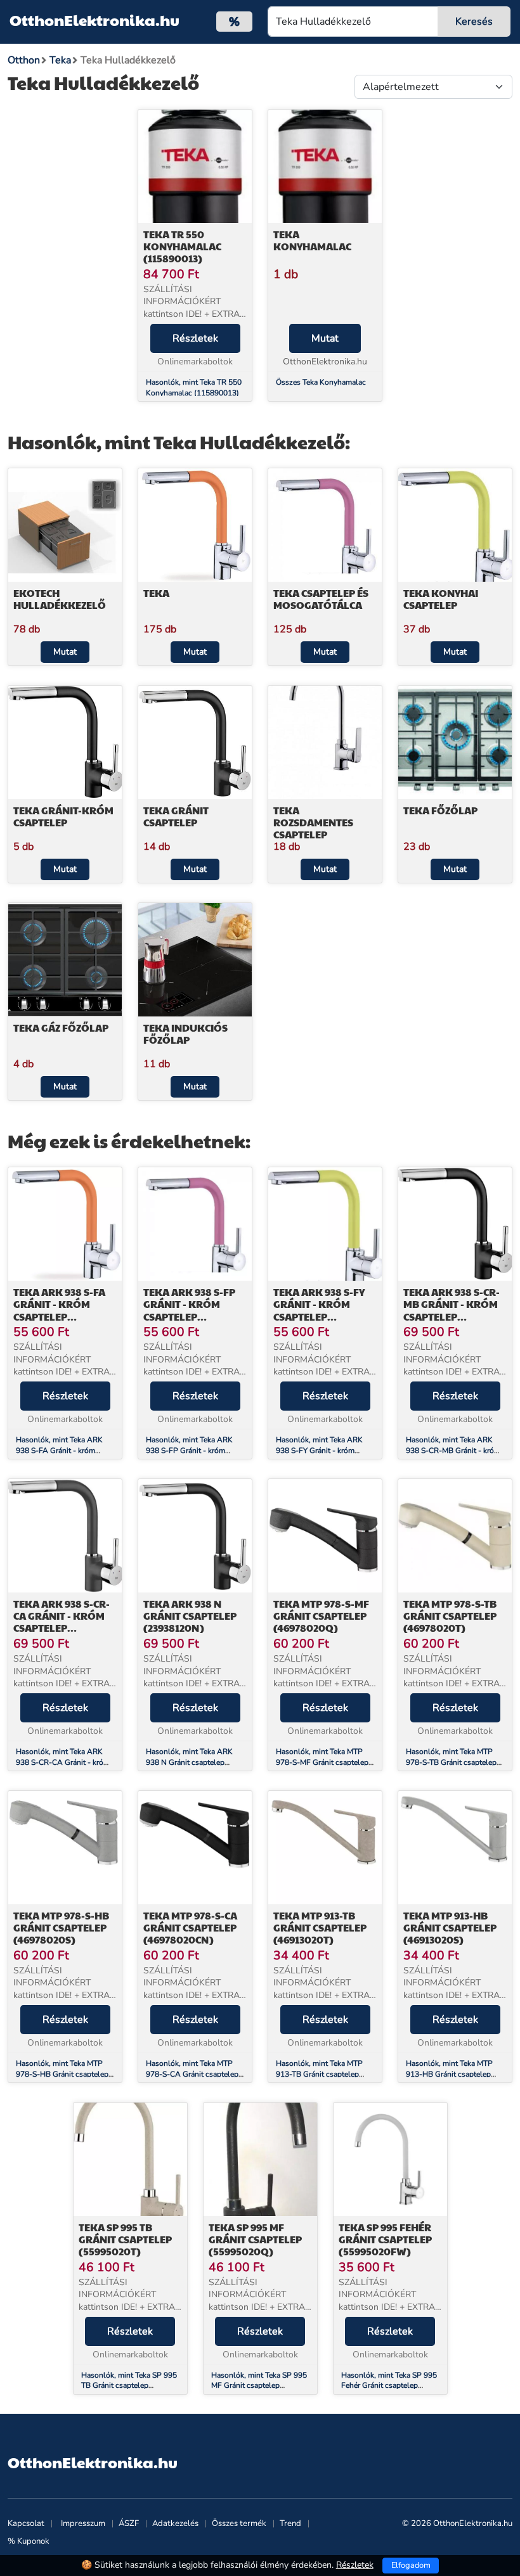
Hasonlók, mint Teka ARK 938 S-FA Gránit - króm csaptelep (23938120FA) (59, 1451)
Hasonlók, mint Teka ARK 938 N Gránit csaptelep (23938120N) (189, 1762)
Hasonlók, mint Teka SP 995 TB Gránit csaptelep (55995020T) (129, 2386)
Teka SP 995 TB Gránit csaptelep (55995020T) (125, 2239)
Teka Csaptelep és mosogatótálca (321, 599)
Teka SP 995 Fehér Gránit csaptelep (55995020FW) (385, 2239)
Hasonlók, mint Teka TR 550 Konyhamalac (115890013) (194, 388)
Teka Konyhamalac (312, 240)
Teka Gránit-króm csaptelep (63, 816)
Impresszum (83, 2523)
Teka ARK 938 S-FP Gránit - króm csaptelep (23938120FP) (189, 1310)
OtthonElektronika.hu (94, 20)
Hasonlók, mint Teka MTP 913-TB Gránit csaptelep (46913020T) (319, 2074)
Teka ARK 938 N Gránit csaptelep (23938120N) (190, 1616)
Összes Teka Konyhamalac (321, 382)
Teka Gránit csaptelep (176, 816)
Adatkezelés (175, 2523)
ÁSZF (129, 2523)
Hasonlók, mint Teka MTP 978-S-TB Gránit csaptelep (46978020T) (451, 1762)
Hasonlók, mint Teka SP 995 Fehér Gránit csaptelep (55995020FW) (389, 2386)
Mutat (325, 338)
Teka (156, 593)
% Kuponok (29, 2541)
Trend (290, 2523)
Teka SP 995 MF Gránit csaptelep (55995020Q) (255, 2239)
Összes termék (239, 2523)
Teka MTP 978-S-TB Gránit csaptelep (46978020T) (450, 1616)
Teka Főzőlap (440, 810)
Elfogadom (411, 2565)
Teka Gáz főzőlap (61, 1028)
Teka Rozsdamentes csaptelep (313, 822)
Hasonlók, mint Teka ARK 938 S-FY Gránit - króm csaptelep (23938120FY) (319, 1451)
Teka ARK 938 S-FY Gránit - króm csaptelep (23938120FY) (319, 1310)
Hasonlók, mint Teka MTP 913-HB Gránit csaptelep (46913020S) (449, 2074)
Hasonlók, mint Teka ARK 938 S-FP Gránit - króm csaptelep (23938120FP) (189, 1451)
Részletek (195, 338)
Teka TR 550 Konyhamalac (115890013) (182, 246)
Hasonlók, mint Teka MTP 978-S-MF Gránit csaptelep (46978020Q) (322, 1762)
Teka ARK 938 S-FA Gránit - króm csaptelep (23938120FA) (59, 1310)
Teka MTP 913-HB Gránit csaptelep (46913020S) (450, 1927)
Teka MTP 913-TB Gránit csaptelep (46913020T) (320, 1927)
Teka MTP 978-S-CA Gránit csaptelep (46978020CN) (190, 1927)
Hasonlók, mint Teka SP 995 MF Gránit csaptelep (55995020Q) (259, 2386)
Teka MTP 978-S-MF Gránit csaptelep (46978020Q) (321, 1616)
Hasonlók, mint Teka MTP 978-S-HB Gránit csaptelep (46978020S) (62, 2074)
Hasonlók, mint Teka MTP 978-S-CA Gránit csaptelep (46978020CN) (192, 2074)
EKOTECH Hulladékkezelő (60, 599)
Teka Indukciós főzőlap (185, 1034)
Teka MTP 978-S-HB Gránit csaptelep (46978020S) (61, 1927)
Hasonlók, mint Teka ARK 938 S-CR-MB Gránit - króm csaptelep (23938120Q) (453, 1451)
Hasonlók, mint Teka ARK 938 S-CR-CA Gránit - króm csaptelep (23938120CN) (63, 1762)
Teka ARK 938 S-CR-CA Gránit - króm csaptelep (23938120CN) (62, 1622)
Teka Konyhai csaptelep (441, 599)
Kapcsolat (26, 2523)
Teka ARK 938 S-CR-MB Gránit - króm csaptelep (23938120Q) (452, 1310)
